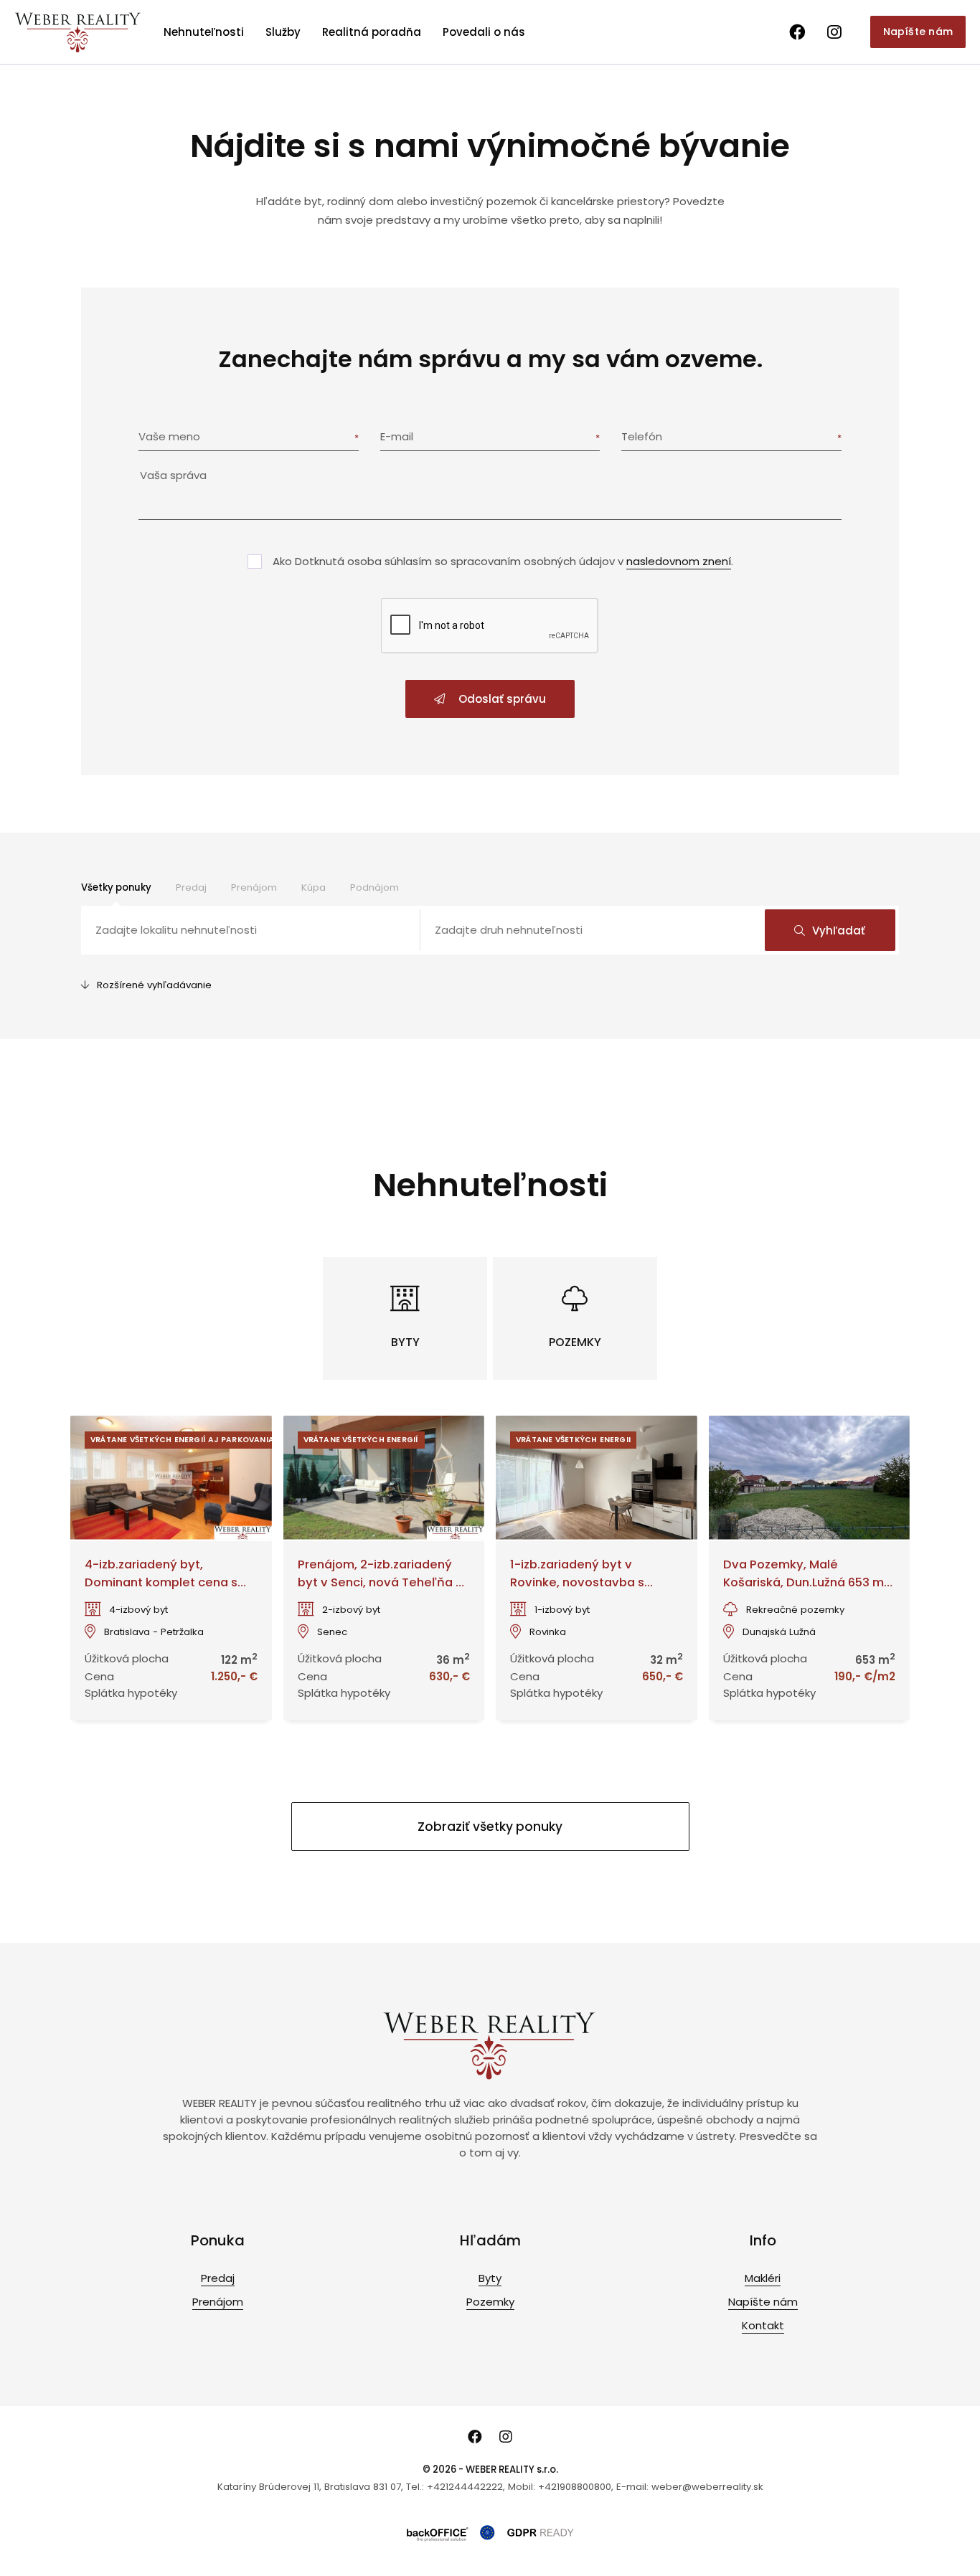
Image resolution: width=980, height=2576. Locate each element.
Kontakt (763, 2325)
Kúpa (314, 887)
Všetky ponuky (116, 887)
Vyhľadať (839, 931)
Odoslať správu (501, 699)
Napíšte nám (918, 32)
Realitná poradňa (372, 32)
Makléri (763, 2278)
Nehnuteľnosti (204, 32)
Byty (490, 2278)
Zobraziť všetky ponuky (490, 1827)
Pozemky (490, 2302)
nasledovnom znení (679, 561)
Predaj (191, 887)
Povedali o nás (484, 32)
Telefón (642, 436)
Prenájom (254, 887)
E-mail (397, 436)
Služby (283, 32)
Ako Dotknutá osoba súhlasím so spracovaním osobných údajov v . (503, 561)
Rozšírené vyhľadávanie (154, 985)
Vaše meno (169, 436)
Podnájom (374, 887)
